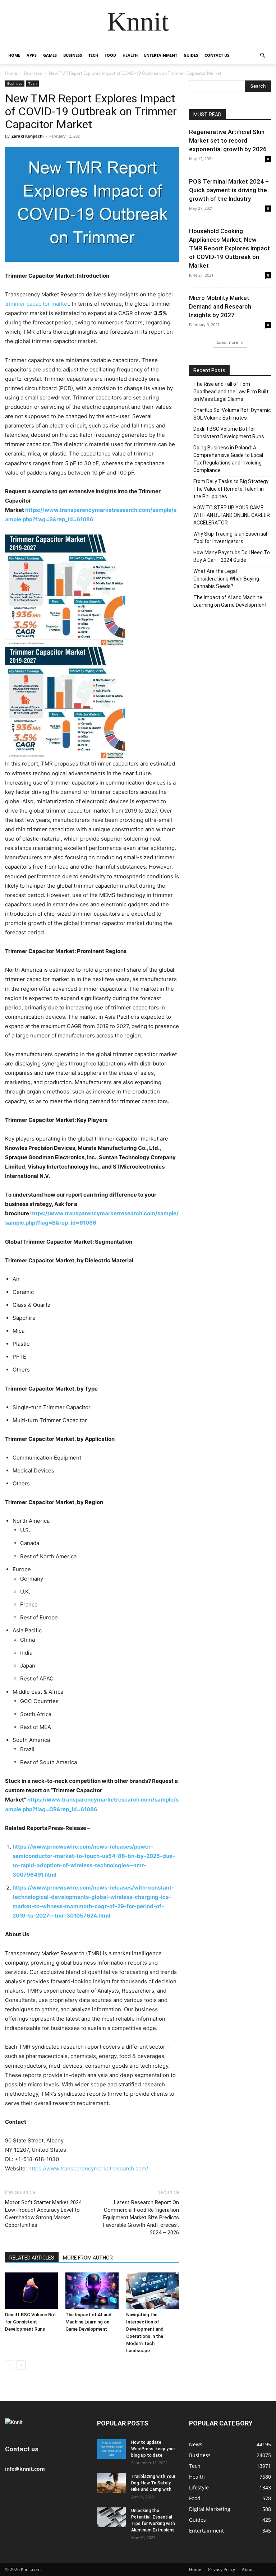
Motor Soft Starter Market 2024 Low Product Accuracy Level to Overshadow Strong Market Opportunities (43, 2214)
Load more (227, 342)
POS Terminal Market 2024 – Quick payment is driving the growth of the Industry (229, 190)
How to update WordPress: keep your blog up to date (153, 2449)
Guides (191, 55)
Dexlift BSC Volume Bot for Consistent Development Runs (31, 2322)
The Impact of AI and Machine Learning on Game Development (88, 2322)
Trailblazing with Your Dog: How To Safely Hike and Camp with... (153, 2483)
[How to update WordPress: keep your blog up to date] (111, 2449)
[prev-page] (10, 2365)
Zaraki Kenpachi (27, 136)
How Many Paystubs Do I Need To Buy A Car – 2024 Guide (232, 556)
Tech (93, 55)
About (248, 2569)
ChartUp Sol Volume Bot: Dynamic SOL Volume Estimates (232, 414)
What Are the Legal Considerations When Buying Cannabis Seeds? (226, 579)
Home (14, 55)
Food (110, 55)
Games (50, 55)
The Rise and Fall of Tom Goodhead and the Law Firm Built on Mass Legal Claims (231, 392)
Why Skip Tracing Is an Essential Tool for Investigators (230, 538)
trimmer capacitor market (37, 304)
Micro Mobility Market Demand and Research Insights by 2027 (220, 306)
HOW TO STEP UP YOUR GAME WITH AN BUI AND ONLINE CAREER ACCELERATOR (232, 515)
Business (73, 55)
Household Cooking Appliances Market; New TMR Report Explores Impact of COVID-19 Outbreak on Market (229, 248)
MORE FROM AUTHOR (88, 2258)
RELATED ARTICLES (32, 2258)
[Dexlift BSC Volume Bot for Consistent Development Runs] (31, 2291)
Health (130, 55)
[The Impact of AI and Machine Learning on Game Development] (92, 2291)
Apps (32, 55)
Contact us (217, 55)
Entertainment (161, 55)
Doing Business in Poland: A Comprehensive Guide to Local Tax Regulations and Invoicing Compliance (228, 459)
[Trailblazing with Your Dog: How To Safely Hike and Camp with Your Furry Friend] (111, 2483)
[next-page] (21, 2365)
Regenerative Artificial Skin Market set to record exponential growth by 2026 (228, 140)
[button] (262, 56)
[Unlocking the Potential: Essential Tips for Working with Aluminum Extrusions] (111, 2517)
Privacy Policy (222, 2569)
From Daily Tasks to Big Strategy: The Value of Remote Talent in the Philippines (231, 489)
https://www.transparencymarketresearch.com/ (88, 2168)
